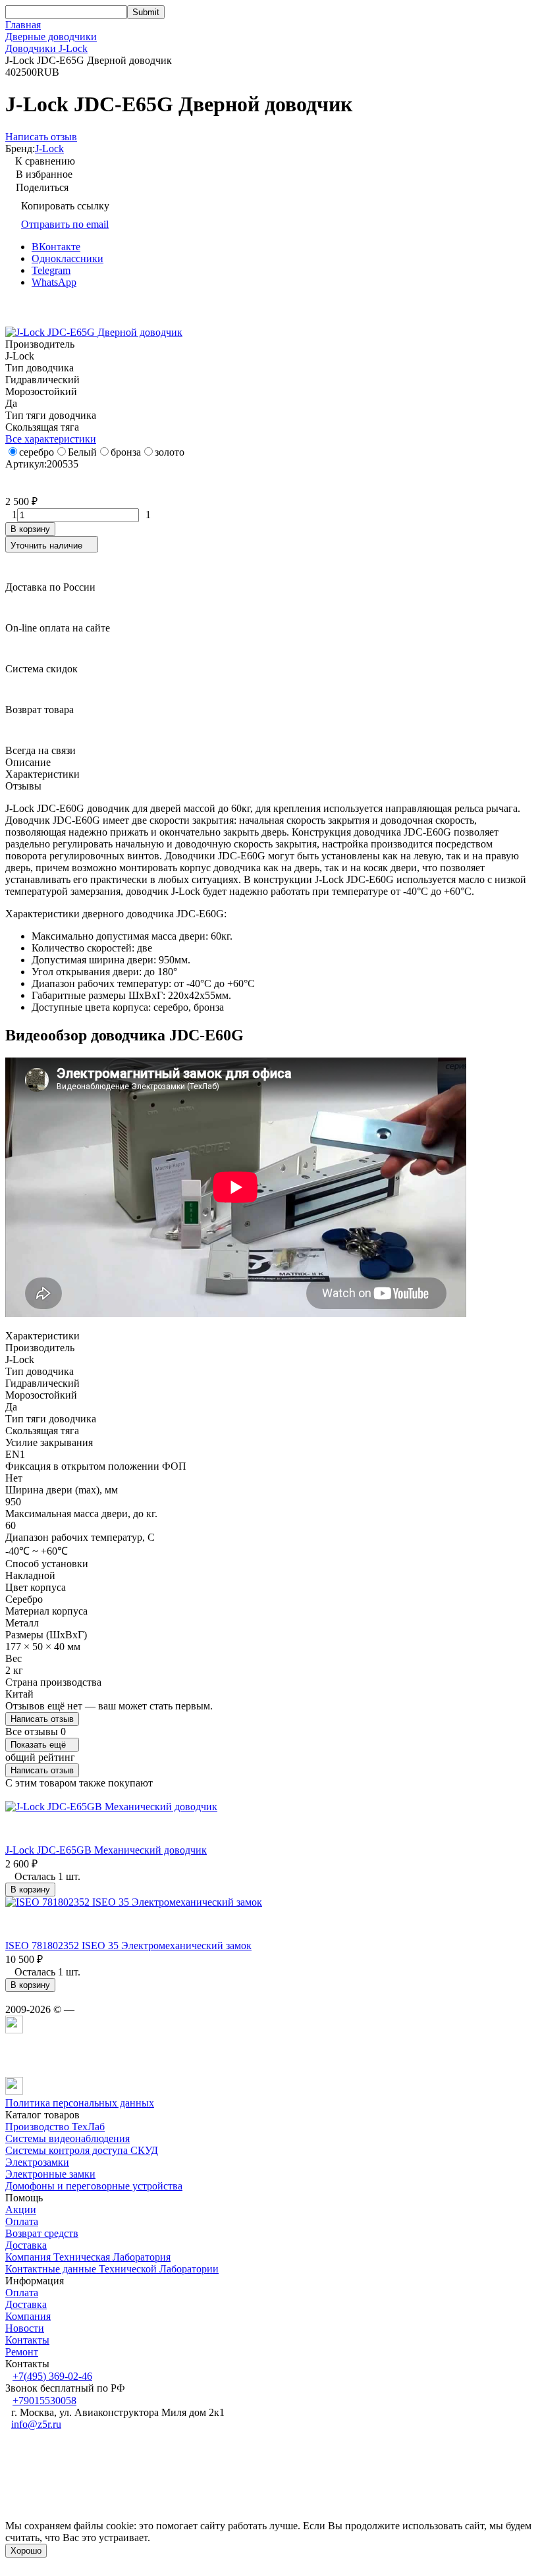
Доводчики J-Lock (46, 48)
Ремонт (22, 2352)
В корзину (30, 529)
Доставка (26, 2245)
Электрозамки (37, 2162)
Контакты (27, 2340)
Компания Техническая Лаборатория (88, 2257)
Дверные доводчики (51, 37)
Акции (21, 2210)
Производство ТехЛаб (55, 2127)
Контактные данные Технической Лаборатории (112, 2269)
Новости (25, 2328)
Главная (23, 25)
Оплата (22, 2221)
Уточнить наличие (46, 546)
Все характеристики (51, 439)
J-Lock (49, 148)
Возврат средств (42, 2233)
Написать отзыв (42, 1719)
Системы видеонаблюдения (67, 2138)
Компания (28, 2316)
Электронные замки (50, 2174)
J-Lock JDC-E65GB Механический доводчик (106, 1850)
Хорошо (26, 2551)
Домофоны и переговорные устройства (94, 2186)
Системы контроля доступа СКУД (82, 2150)
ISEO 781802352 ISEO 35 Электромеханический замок (128, 1945)
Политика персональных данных (80, 2103)
